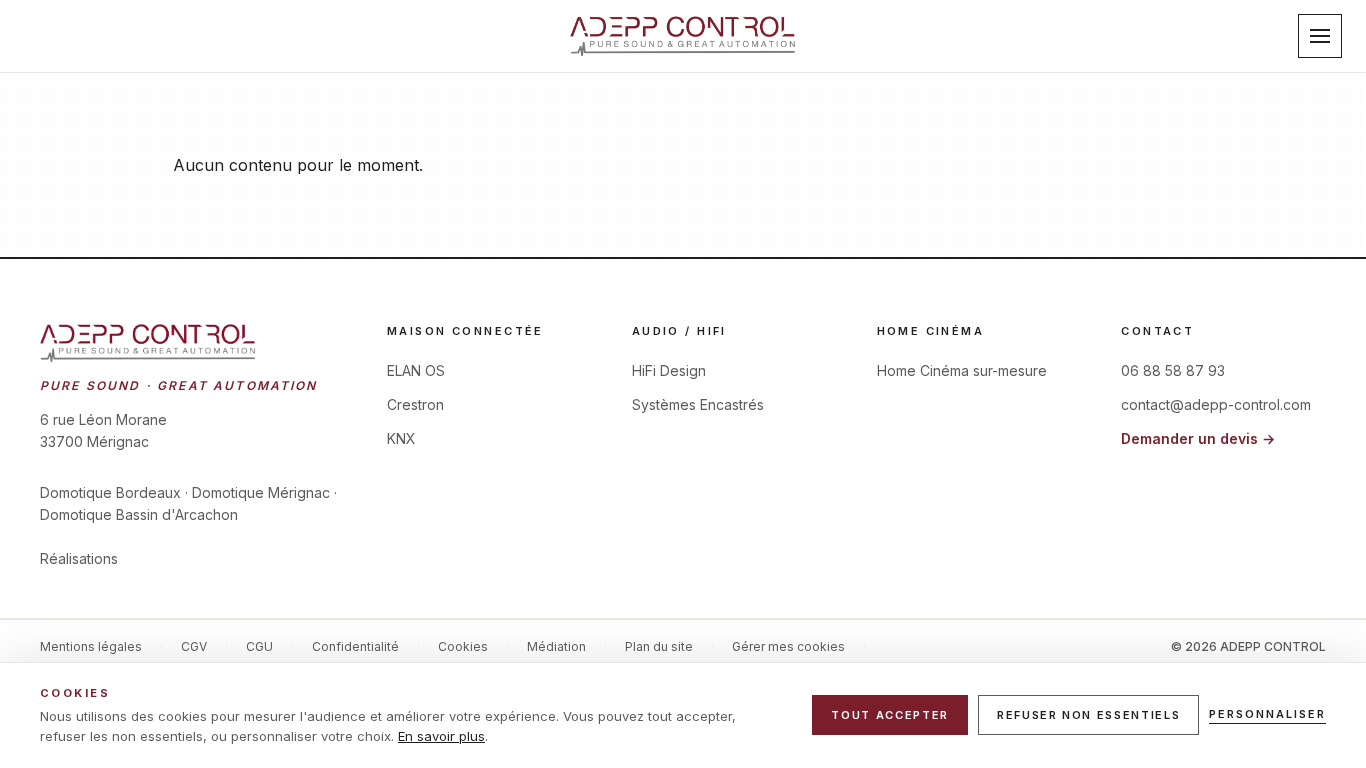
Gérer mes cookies (788, 646)
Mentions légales (91, 646)
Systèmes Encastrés (698, 404)
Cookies (463, 646)
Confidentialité (355, 646)
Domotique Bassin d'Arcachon (139, 514)
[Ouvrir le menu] (1320, 36)
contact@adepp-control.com (1216, 404)
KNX (401, 438)
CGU (259, 646)
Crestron (415, 404)
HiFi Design (669, 370)
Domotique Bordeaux (110, 492)
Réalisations (79, 558)
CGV (194, 646)
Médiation (556, 646)
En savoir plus (441, 736)
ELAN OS (416, 370)
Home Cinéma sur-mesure (962, 370)
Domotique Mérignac (261, 492)
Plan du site (659, 646)
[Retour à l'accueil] (683, 36)
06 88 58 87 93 (1173, 370)
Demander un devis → (1198, 438)
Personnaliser (1267, 714)
